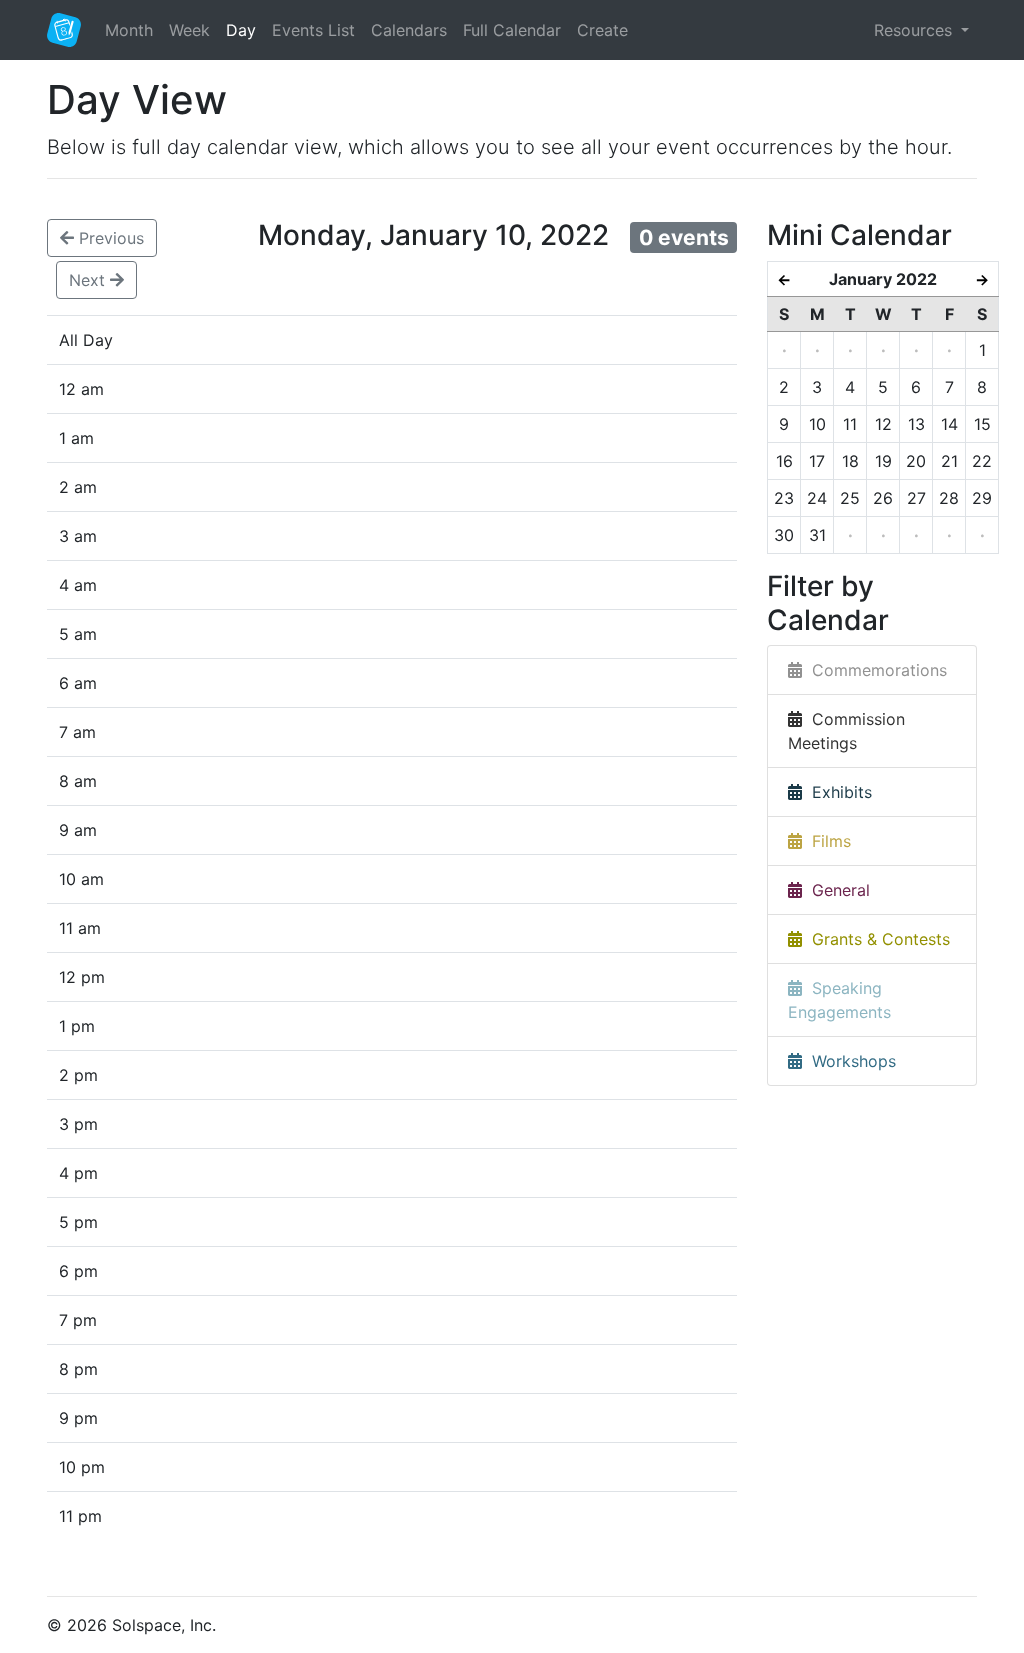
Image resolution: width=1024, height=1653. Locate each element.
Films (826, 841)
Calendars (409, 30)
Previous (109, 238)
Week (189, 30)
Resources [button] (915, 30)
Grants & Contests (876, 939)
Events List (313, 30)
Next (89, 280)
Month (129, 30)
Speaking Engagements (839, 1000)
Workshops (849, 1061)
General (836, 890)
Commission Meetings (846, 731)
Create (602, 30)
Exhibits (837, 792)
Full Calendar (512, 30)
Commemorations (874, 670)
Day (241, 30)
